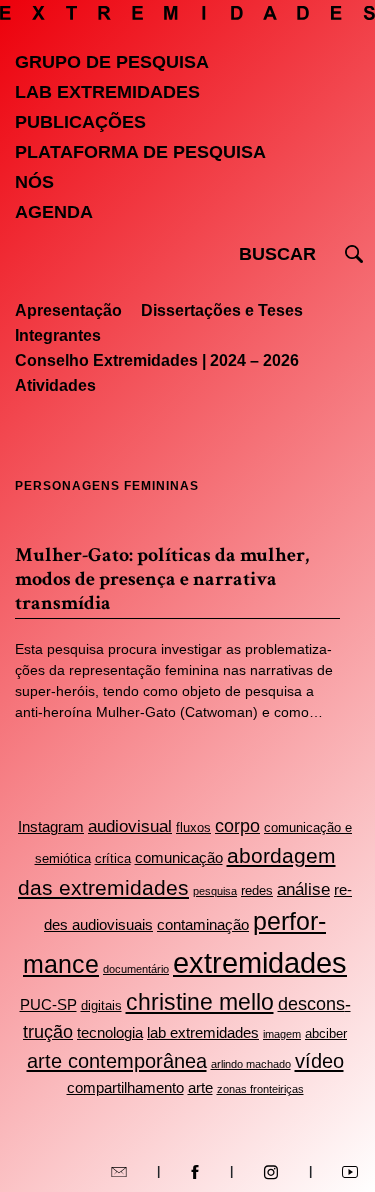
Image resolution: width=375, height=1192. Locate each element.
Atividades (55, 385)
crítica (113, 858)
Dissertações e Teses (222, 310)
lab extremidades (203, 1032)
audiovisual (130, 826)
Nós (34, 182)
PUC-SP (48, 1004)
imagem (282, 1034)
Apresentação (68, 310)
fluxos (193, 827)
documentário (136, 969)
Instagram (51, 826)
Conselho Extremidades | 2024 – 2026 (157, 360)
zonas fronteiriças (260, 1089)
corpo (237, 826)
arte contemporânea (117, 1061)
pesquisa (215, 891)
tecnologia (110, 1032)
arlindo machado (251, 1064)
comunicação (179, 857)
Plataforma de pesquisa (140, 152)
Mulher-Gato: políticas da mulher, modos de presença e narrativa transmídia (162, 579)
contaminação (203, 924)
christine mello (200, 1002)
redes (257, 890)
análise (303, 889)
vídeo (319, 1061)
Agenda (54, 212)
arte (200, 1087)
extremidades (260, 962)
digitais (101, 1005)
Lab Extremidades (107, 92)
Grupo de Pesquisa (112, 62)
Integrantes (58, 335)
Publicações (80, 122)
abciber (326, 1033)
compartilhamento (125, 1087)
